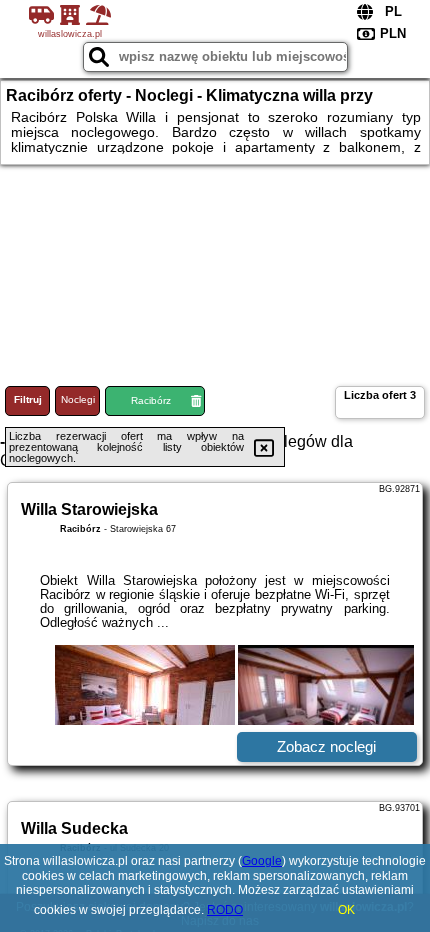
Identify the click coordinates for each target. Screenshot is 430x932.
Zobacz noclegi (326, 746)
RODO (225, 910)
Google (262, 861)
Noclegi (78, 399)
